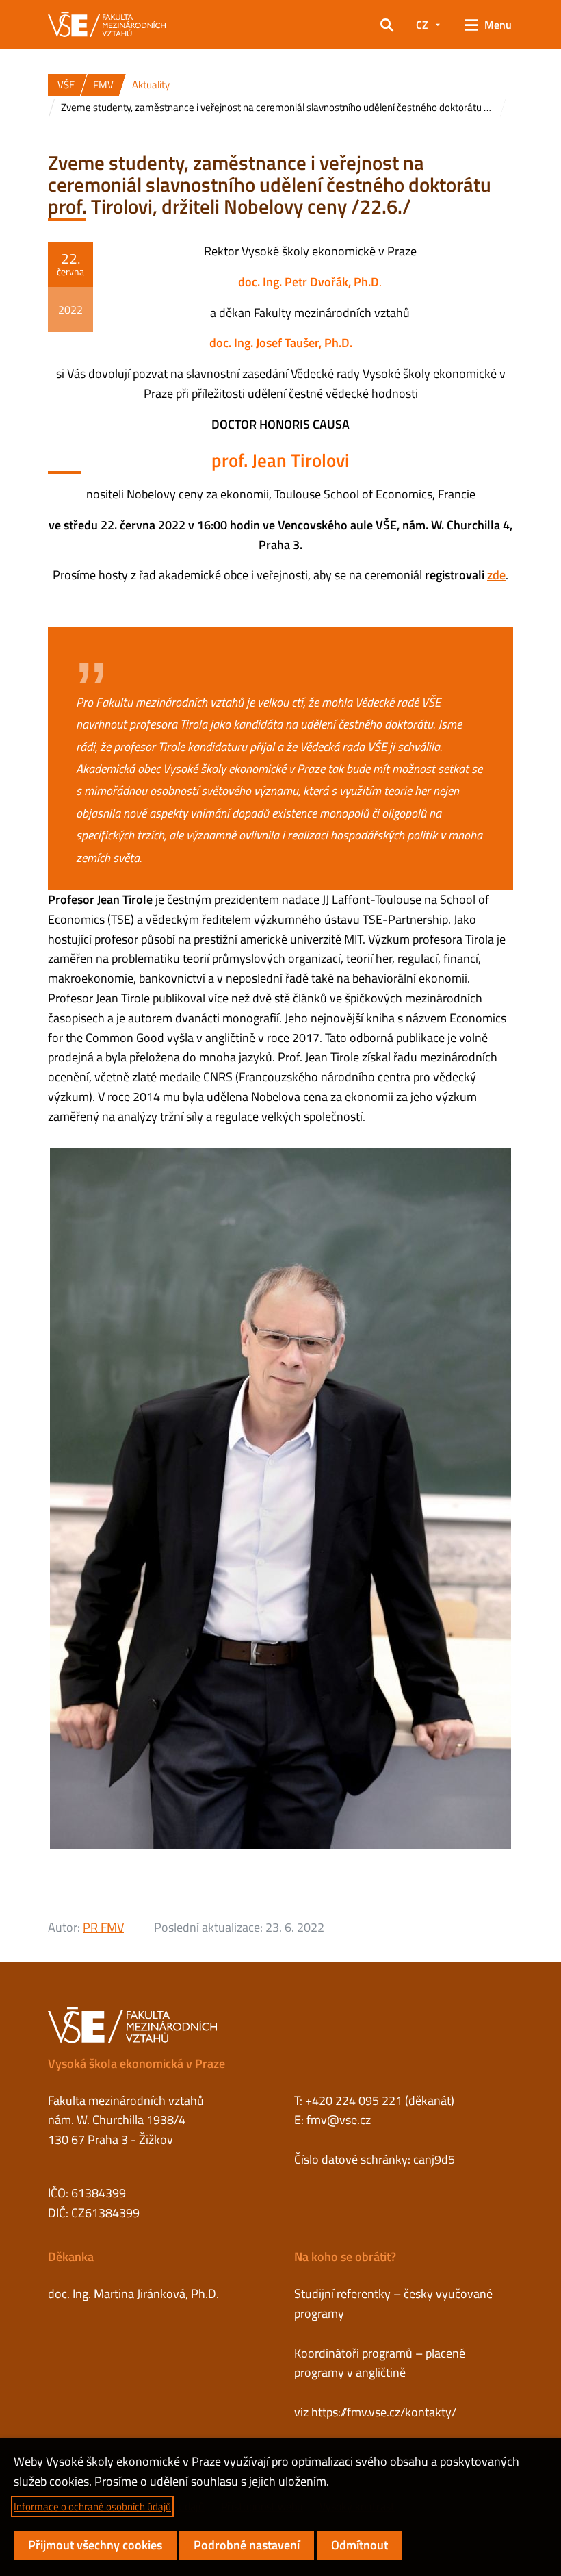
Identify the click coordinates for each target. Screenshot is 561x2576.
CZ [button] (422, 25)
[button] (387, 25)
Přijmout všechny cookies (95, 2545)
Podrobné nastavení (247, 2545)
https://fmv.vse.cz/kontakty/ (384, 2412)
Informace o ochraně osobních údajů (92, 2506)
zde (496, 575)
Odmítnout (360, 2545)
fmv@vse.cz (339, 2120)
